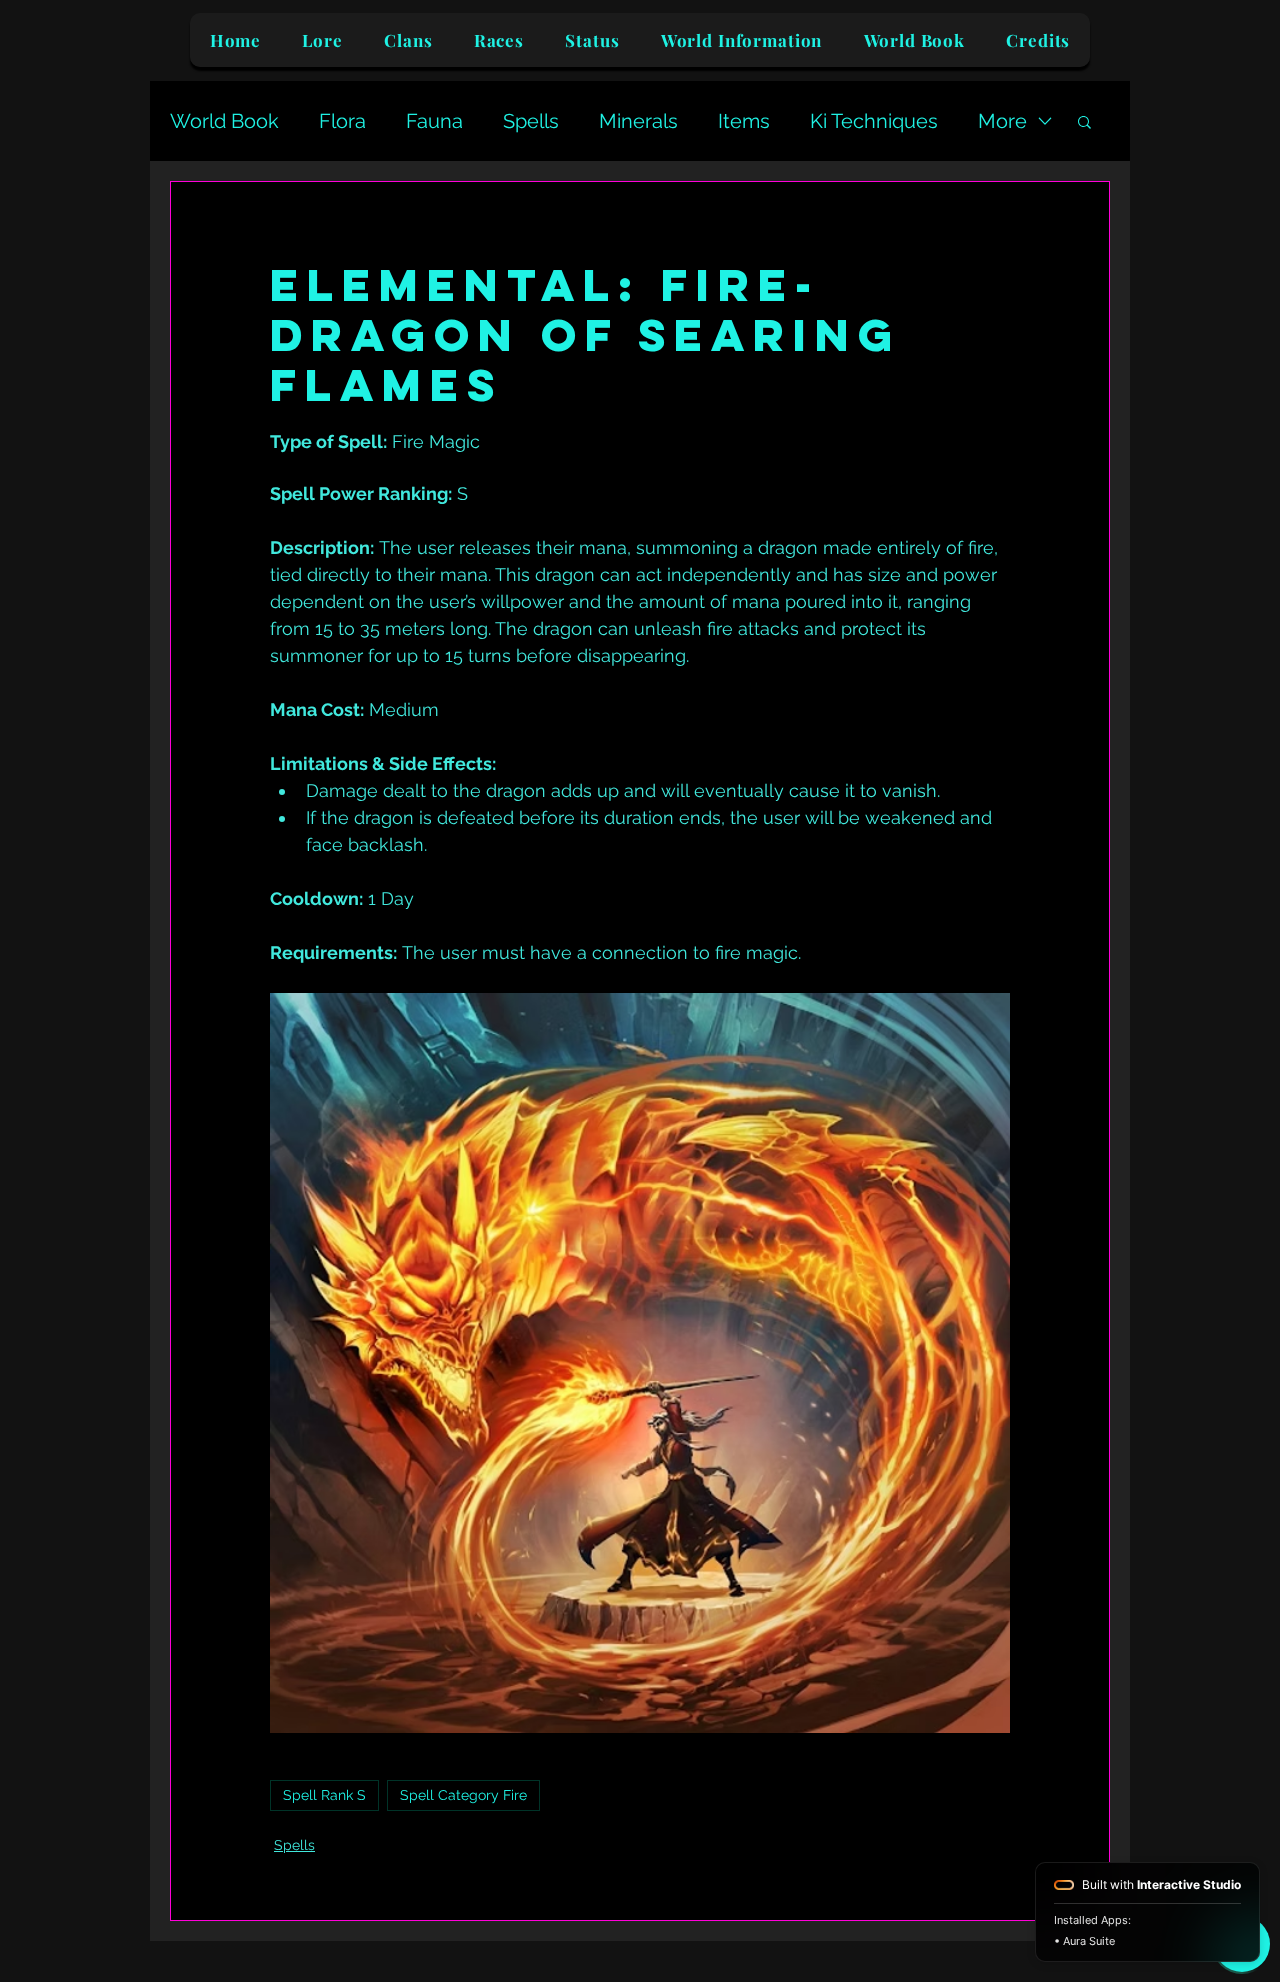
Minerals (638, 121)
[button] (1084, 121)
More (1002, 121)
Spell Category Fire (463, 1795)
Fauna (434, 121)
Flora (342, 121)
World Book (224, 121)
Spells (531, 121)
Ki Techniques (874, 121)
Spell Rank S (324, 1795)
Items (744, 121)
